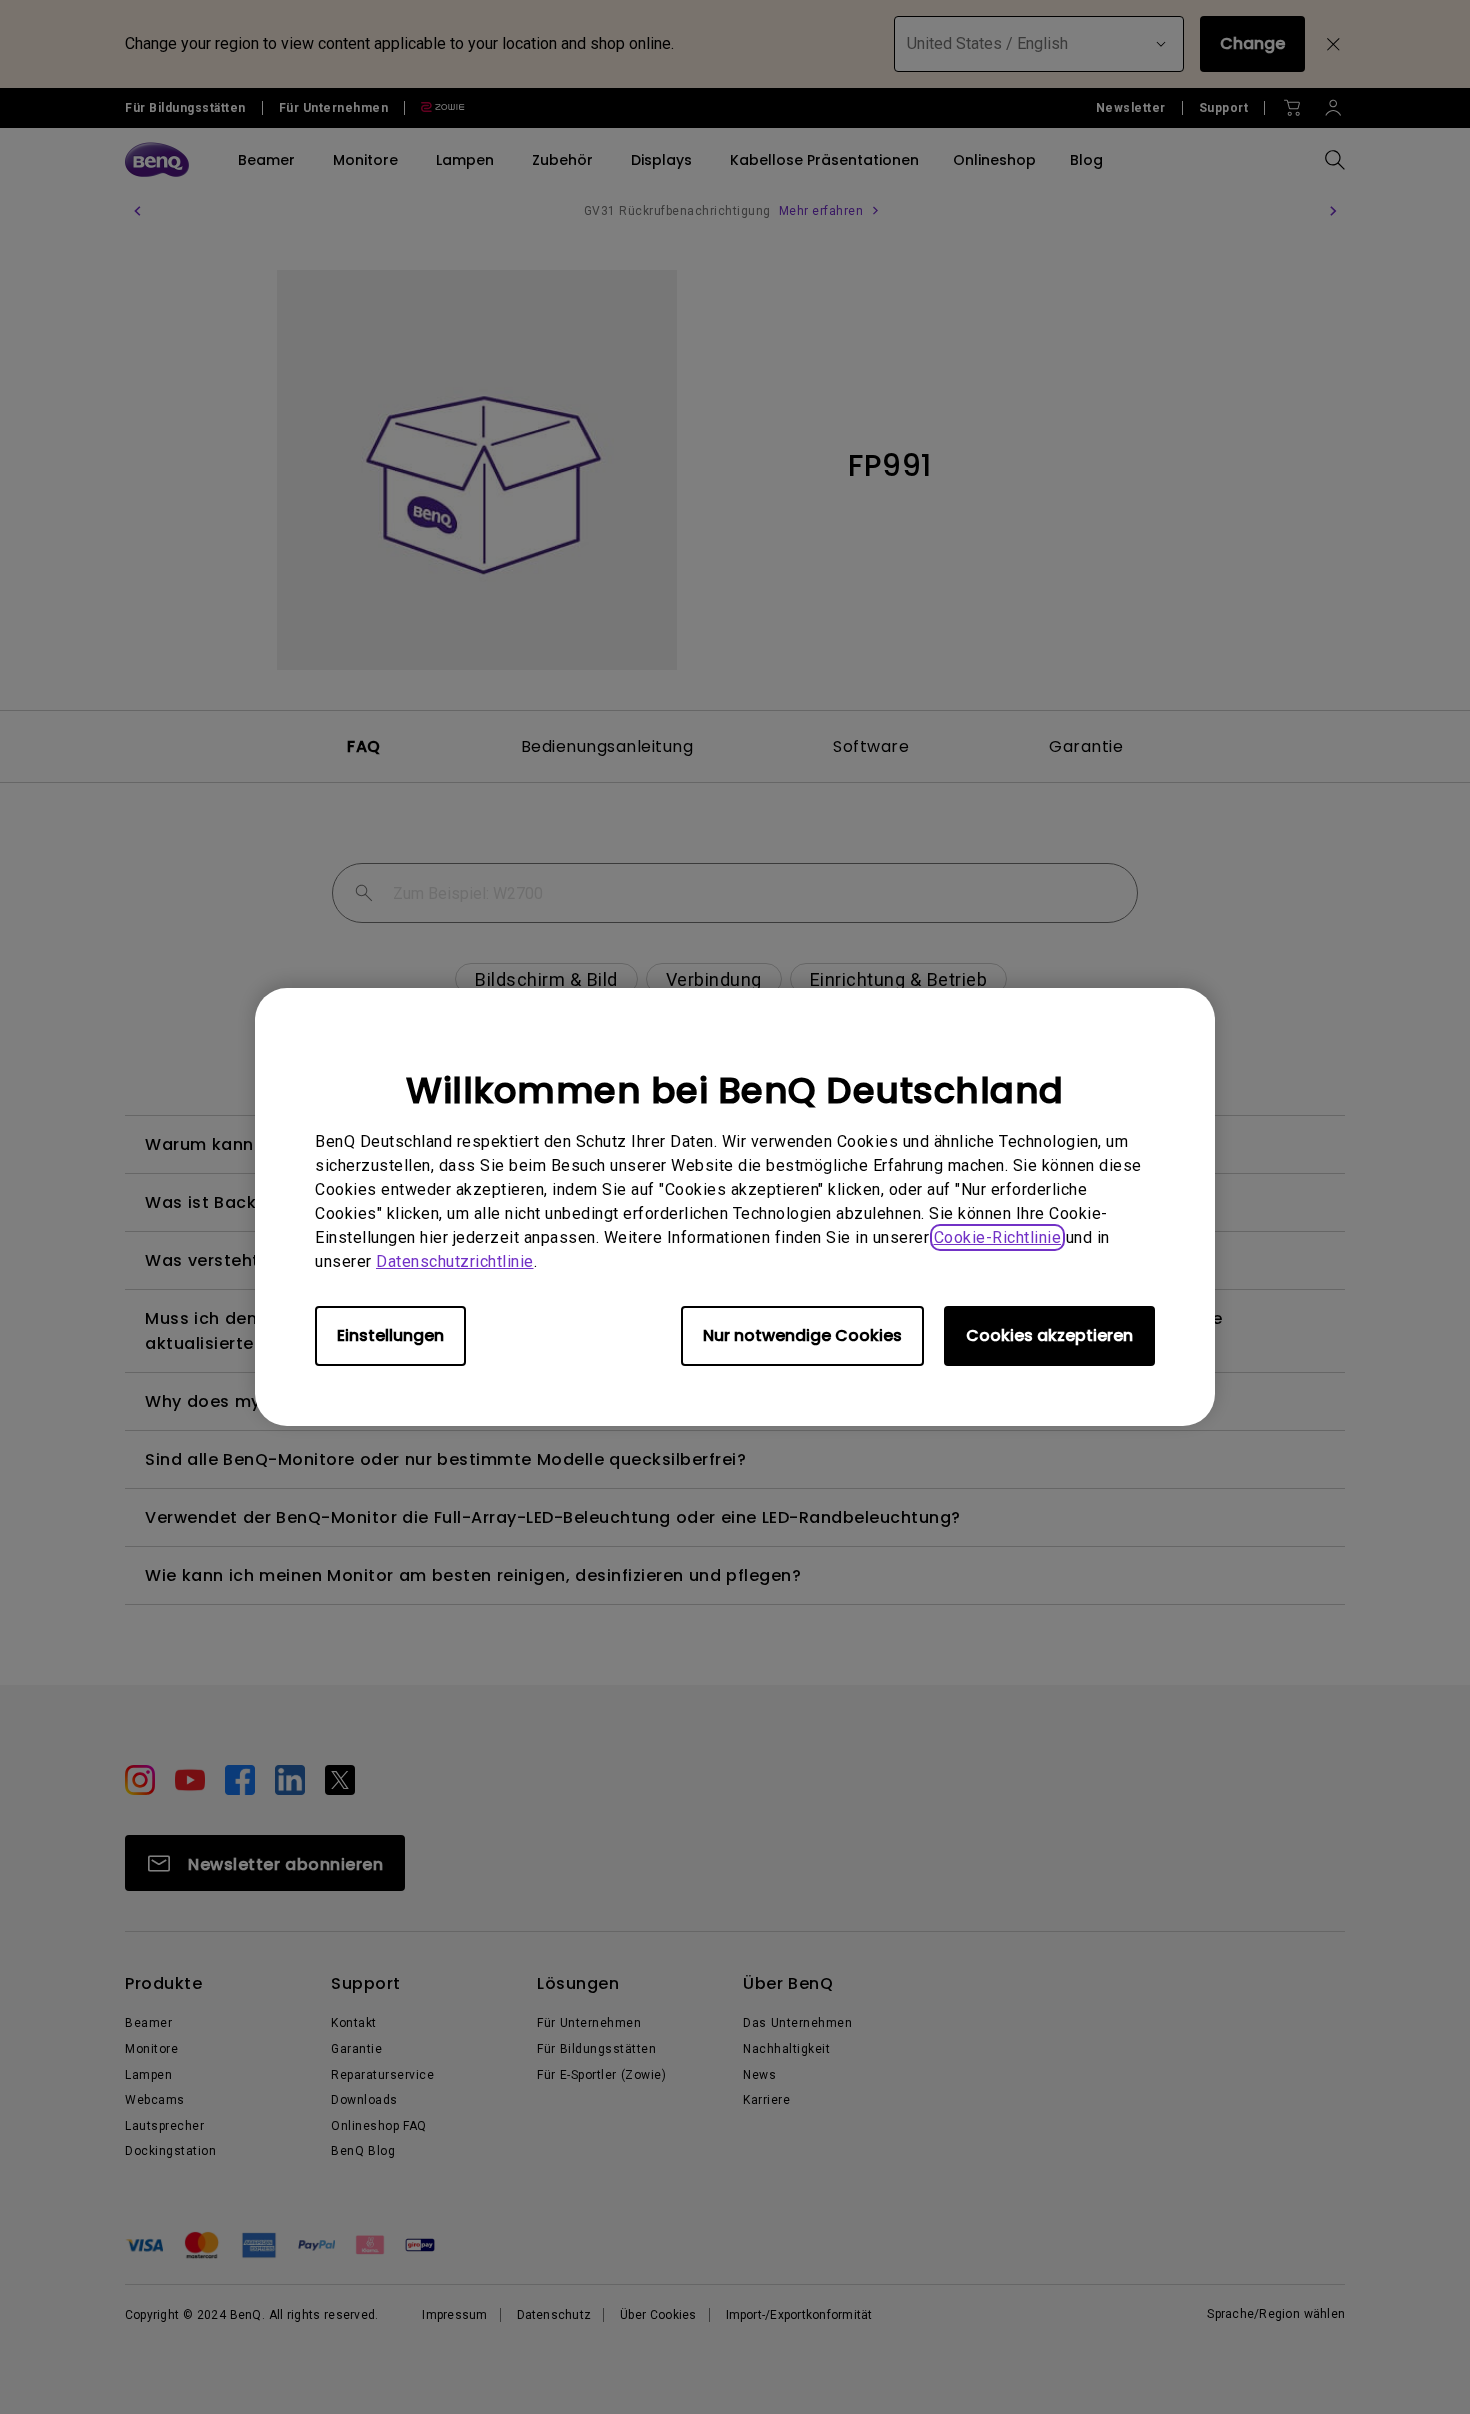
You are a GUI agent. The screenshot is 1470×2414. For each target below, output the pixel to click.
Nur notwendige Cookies (802, 1335)
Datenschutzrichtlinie (455, 1261)
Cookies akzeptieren (1049, 1335)
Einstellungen (390, 1335)
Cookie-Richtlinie (998, 1237)
